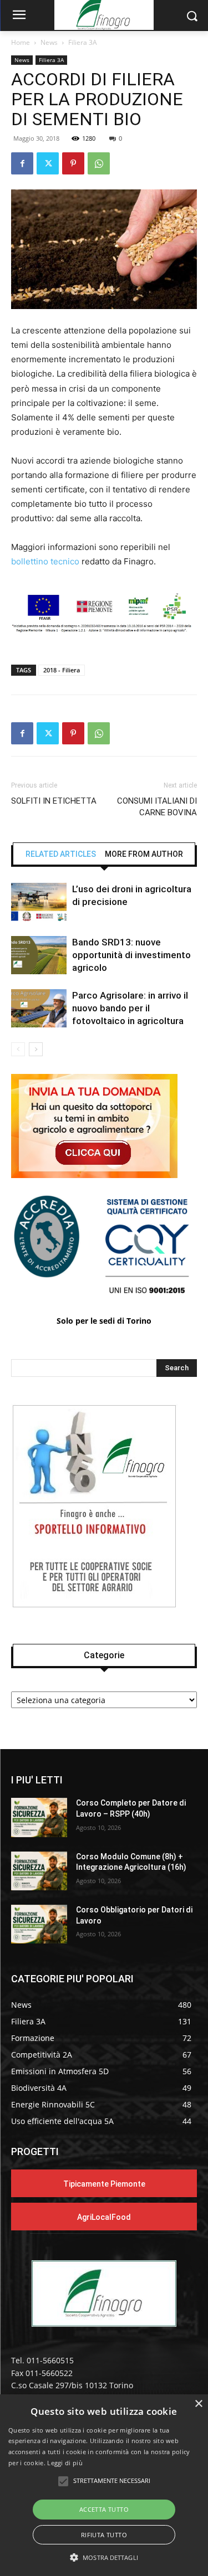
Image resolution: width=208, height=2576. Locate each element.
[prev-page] (18, 1049)
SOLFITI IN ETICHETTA (54, 801)
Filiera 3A (83, 42)
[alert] (104, 2485)
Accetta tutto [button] (104, 2509)
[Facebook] (22, 163)
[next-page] (36, 1049)
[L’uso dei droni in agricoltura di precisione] (39, 902)
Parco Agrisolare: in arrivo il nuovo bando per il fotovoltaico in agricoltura (130, 1008)
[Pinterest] (73, 163)
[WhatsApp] (99, 163)
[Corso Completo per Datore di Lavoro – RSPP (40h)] (39, 1817)
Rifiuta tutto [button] (104, 2535)
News (49, 42)
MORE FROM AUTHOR (144, 854)
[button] (104, 2557)
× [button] (198, 2404)
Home (21, 42)
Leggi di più (65, 2463)
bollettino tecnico (45, 561)
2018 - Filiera (62, 670)
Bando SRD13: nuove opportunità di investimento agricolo (131, 955)
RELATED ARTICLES (61, 854)
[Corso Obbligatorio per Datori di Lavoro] (39, 1924)
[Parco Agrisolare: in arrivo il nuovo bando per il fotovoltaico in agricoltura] (39, 1008)
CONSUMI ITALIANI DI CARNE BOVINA (157, 807)
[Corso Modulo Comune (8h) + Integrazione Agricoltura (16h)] (39, 1871)
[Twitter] (48, 163)
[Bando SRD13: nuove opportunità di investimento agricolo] (39, 955)
